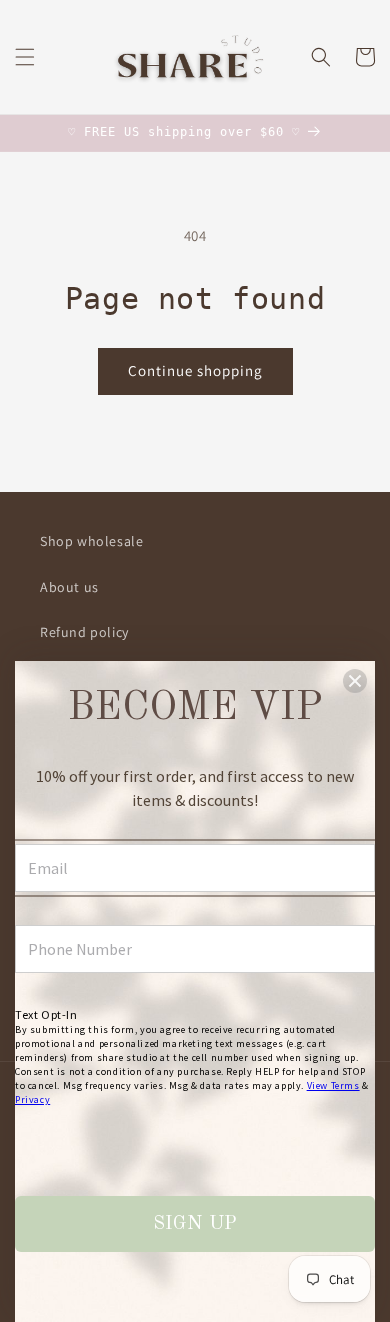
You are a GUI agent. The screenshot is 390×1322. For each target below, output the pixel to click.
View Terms (333, 1085)
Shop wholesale (91, 541)
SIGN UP (195, 1224)
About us (69, 587)
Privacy (32, 1099)
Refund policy (84, 632)
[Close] (355, 681)
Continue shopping (195, 370)
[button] (25, 57)
